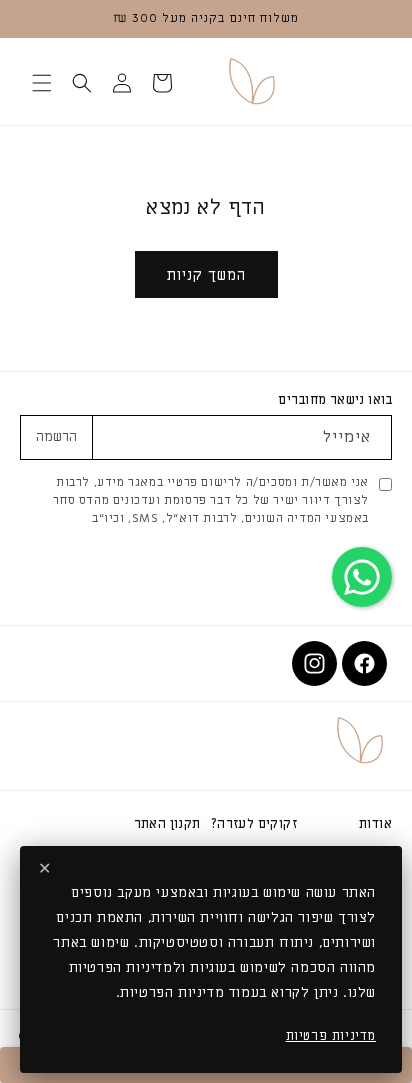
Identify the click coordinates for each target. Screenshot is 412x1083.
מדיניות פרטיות (331, 1035)
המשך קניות (206, 275)
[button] (162, 83)
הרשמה (56, 437)
